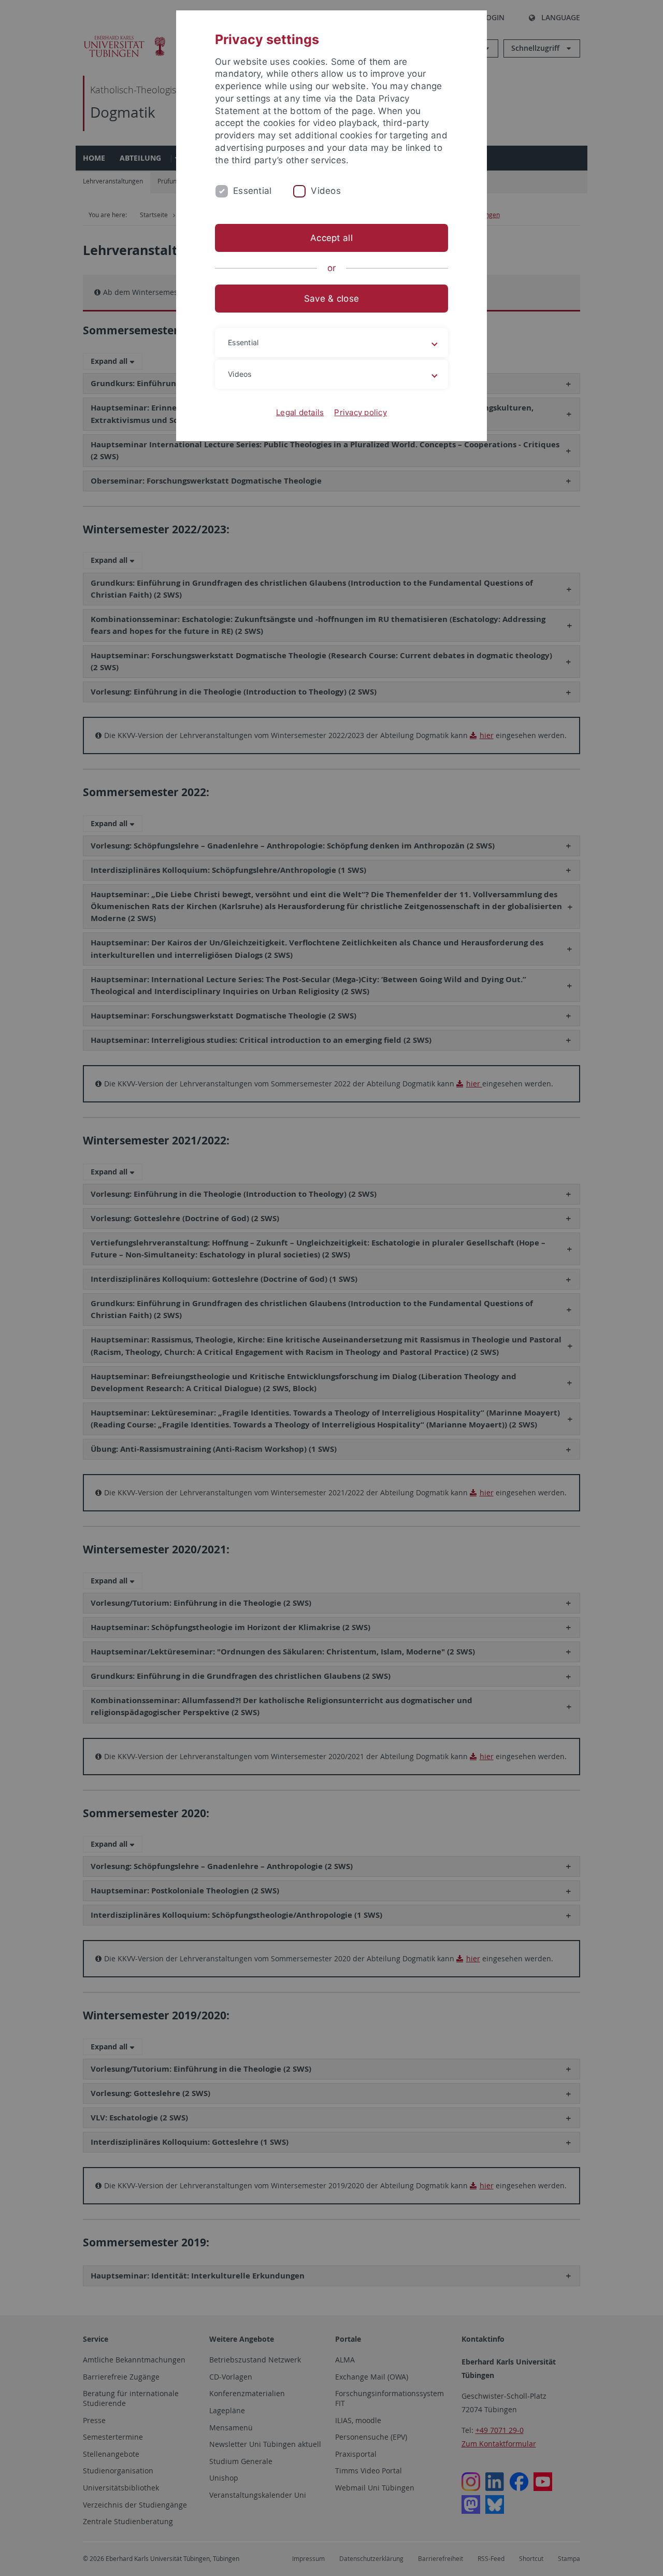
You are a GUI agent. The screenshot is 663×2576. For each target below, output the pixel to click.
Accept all (331, 238)
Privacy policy (361, 412)
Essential (252, 191)
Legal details (300, 412)
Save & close (331, 299)
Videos (326, 191)
